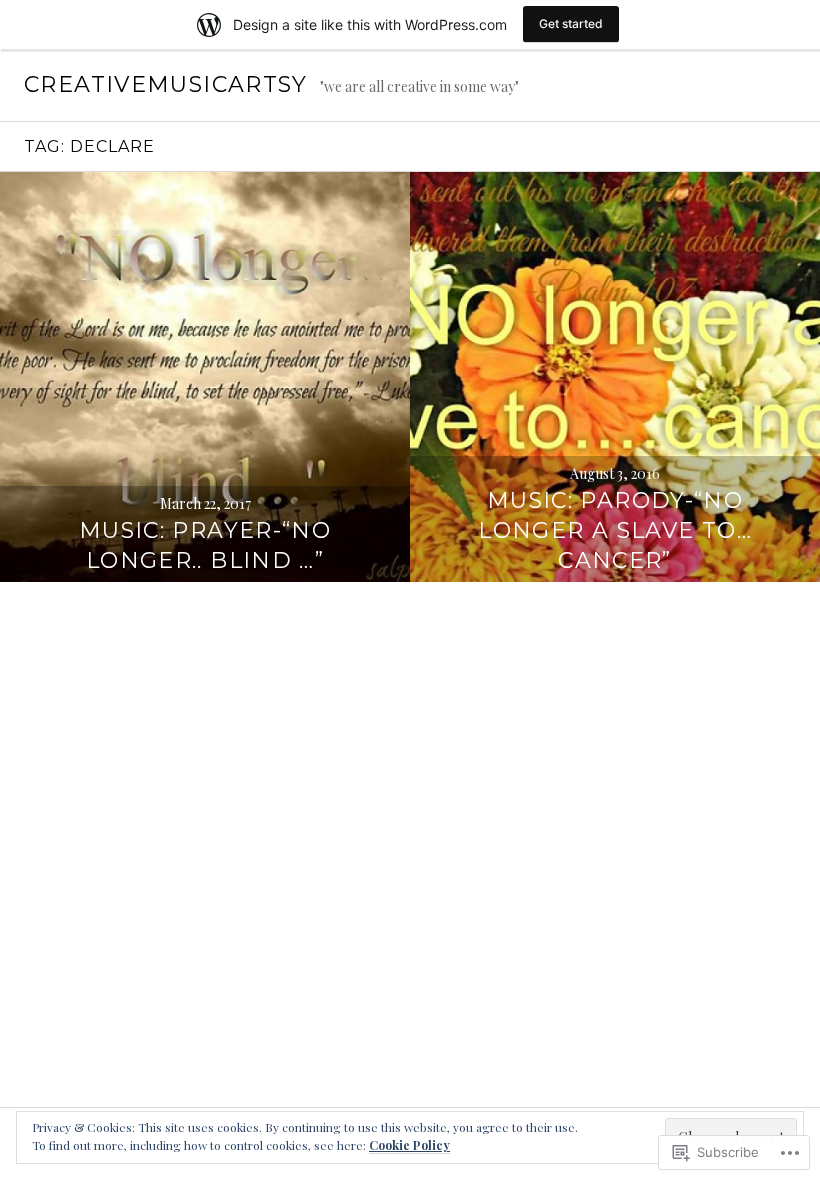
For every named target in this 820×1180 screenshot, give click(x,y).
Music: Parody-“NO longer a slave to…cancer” (615, 530)
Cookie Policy (409, 1145)
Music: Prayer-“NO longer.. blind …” (205, 545)
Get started (571, 23)
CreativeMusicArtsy (166, 84)
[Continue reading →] (205, 377)
